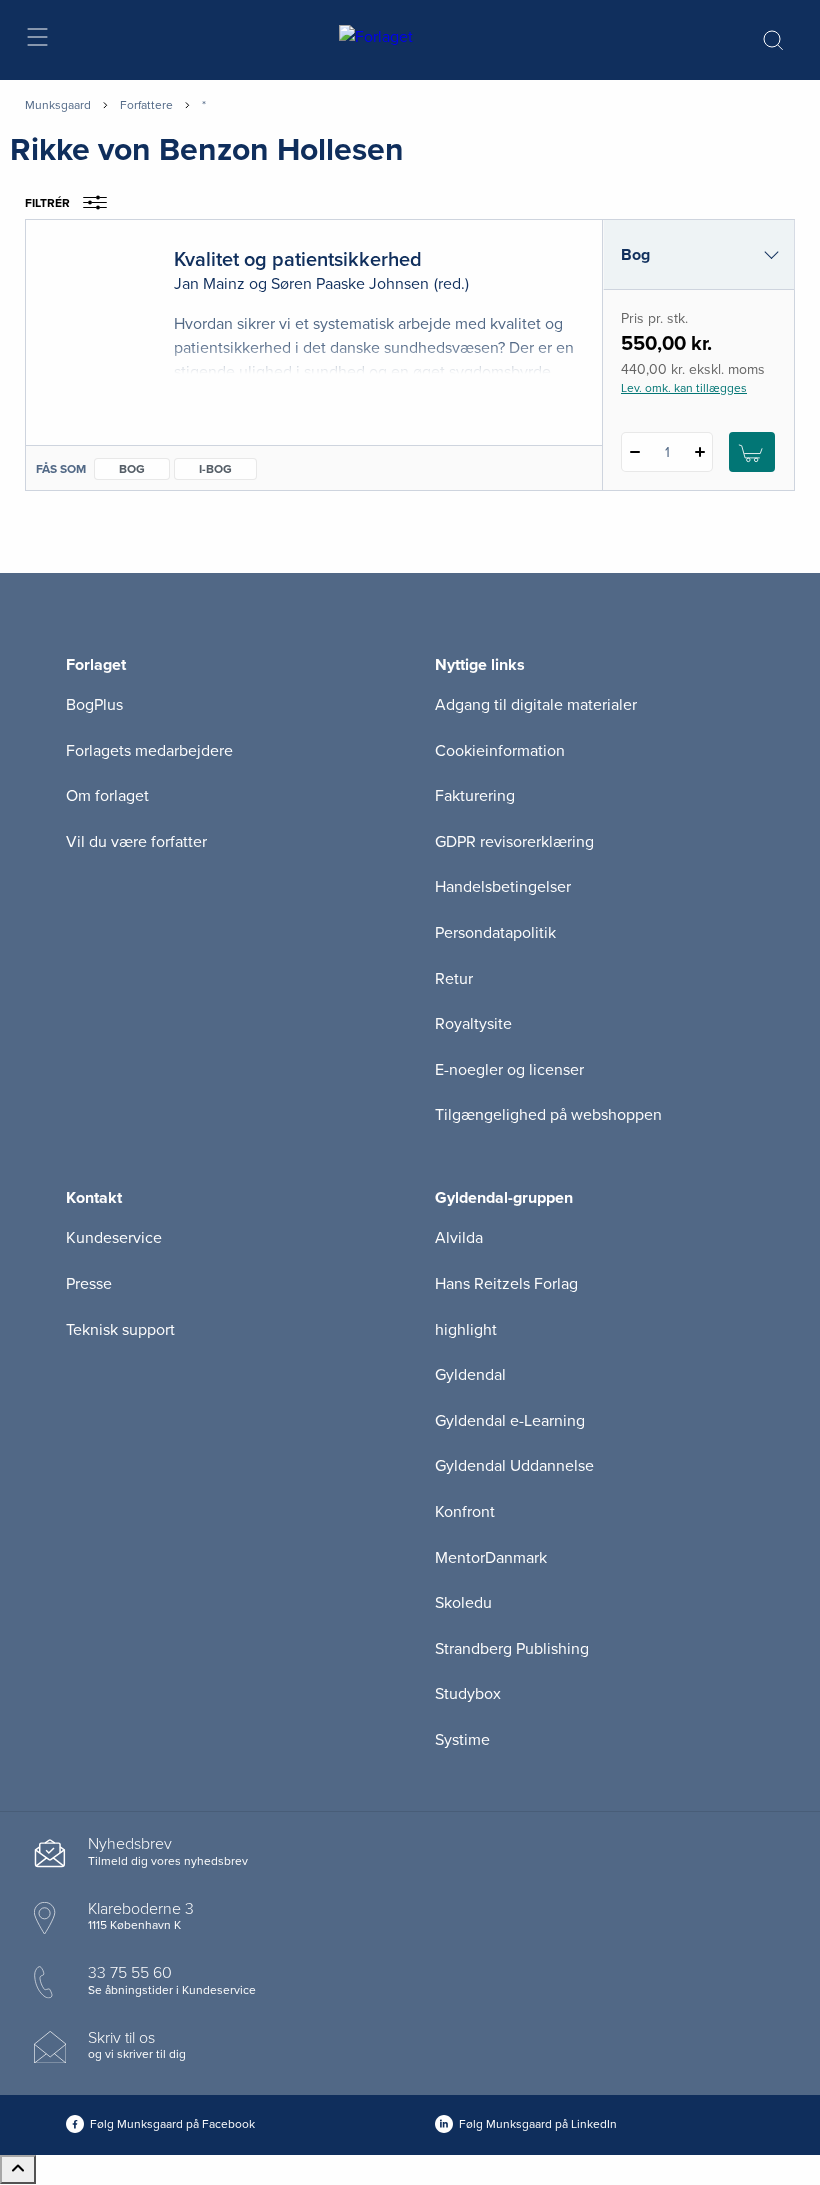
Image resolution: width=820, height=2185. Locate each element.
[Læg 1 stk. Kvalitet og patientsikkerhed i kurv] (752, 452)
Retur (454, 979)
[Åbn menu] (36, 40)
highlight (466, 1330)
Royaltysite (473, 1024)
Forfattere (146, 105)
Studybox (468, 1694)
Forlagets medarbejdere (149, 751)
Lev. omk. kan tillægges (684, 388)
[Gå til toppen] (18, 2169)
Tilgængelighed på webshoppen (548, 1115)
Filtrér (47, 203)
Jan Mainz (209, 284)
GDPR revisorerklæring (514, 842)
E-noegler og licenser (509, 1070)
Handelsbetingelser (503, 887)
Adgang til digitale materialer (536, 705)
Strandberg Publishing (512, 1649)
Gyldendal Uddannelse (514, 1466)
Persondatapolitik (495, 933)
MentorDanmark (491, 1558)
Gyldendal (470, 1375)
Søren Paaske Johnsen (350, 284)
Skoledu (463, 1603)
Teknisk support (120, 1330)
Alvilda (459, 1238)
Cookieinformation (500, 751)
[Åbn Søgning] (773, 40)
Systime (462, 1740)
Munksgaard (58, 105)
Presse (89, 1284)
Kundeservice (114, 1238)
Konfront (465, 1512)
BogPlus (94, 705)
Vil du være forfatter (136, 842)
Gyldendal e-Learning (510, 1421)
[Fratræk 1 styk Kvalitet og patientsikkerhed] (634, 452)
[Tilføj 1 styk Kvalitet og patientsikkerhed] (699, 452)
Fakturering (475, 796)
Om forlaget (107, 796)
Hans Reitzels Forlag (506, 1284)
